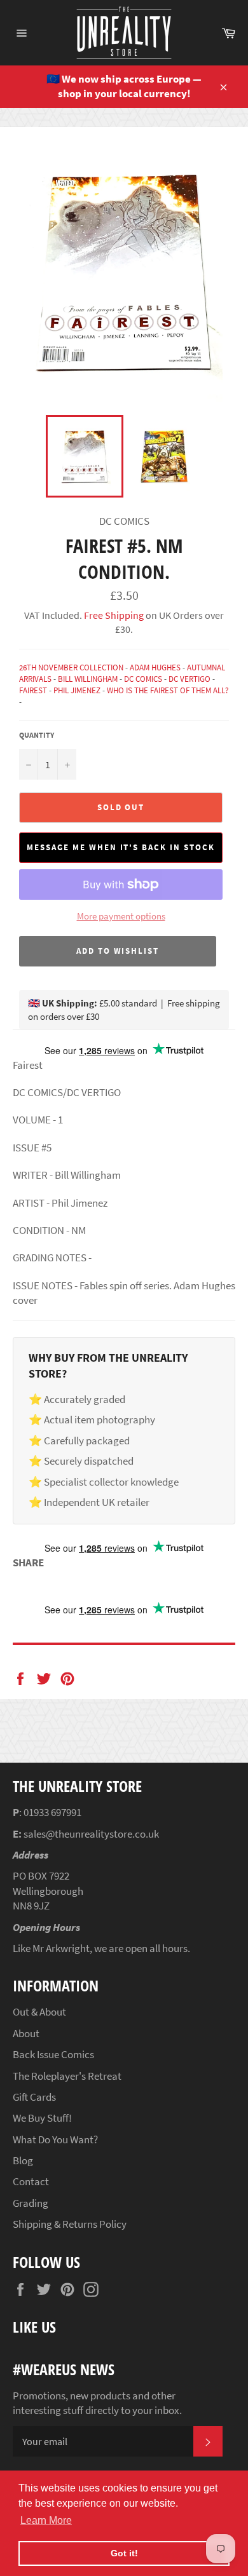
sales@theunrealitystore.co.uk (91, 1834)
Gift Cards (34, 2097)
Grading (31, 2203)
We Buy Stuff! (42, 2118)
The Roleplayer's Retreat (67, 2076)
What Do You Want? (55, 2139)
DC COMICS (143, 679)
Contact (31, 2181)
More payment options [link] (121, 916)
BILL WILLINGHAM (88, 679)
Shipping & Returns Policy (70, 2224)
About (26, 2033)
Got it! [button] (124, 2553)
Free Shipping (113, 615)
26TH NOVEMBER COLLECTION (71, 668)
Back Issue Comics (53, 2054)
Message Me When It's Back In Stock (121, 847)
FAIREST (33, 690)
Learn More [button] (46, 2520)
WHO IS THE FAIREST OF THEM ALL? (168, 690)
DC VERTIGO (189, 679)
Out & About (39, 2012)
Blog (23, 2160)
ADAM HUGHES (155, 668)
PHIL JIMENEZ (77, 690)
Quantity (37, 735)
